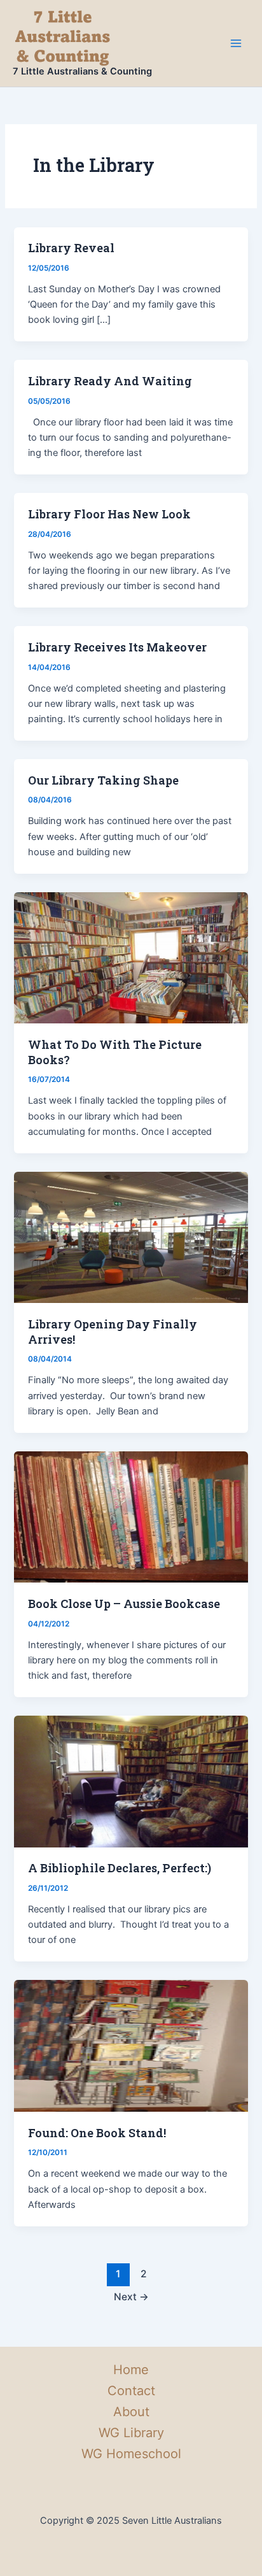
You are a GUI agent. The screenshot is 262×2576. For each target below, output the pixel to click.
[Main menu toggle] (236, 43)
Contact (131, 2391)
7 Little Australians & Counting (82, 71)
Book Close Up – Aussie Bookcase (124, 1604)
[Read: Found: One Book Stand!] (131, 2046)
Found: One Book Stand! (97, 2133)
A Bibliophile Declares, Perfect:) (120, 1868)
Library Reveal (71, 248)
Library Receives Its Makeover (117, 647)
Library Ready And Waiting (110, 381)
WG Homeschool (131, 2454)
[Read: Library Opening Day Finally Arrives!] (131, 1237)
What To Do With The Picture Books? (115, 1052)
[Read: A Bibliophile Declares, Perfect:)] (131, 1781)
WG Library (131, 2433)
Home (131, 2370)
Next (131, 2297)
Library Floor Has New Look (109, 514)
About (131, 2412)
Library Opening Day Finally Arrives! (113, 1332)
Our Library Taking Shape (103, 780)
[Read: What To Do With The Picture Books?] (131, 957)
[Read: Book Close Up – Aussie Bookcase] (131, 1516)
